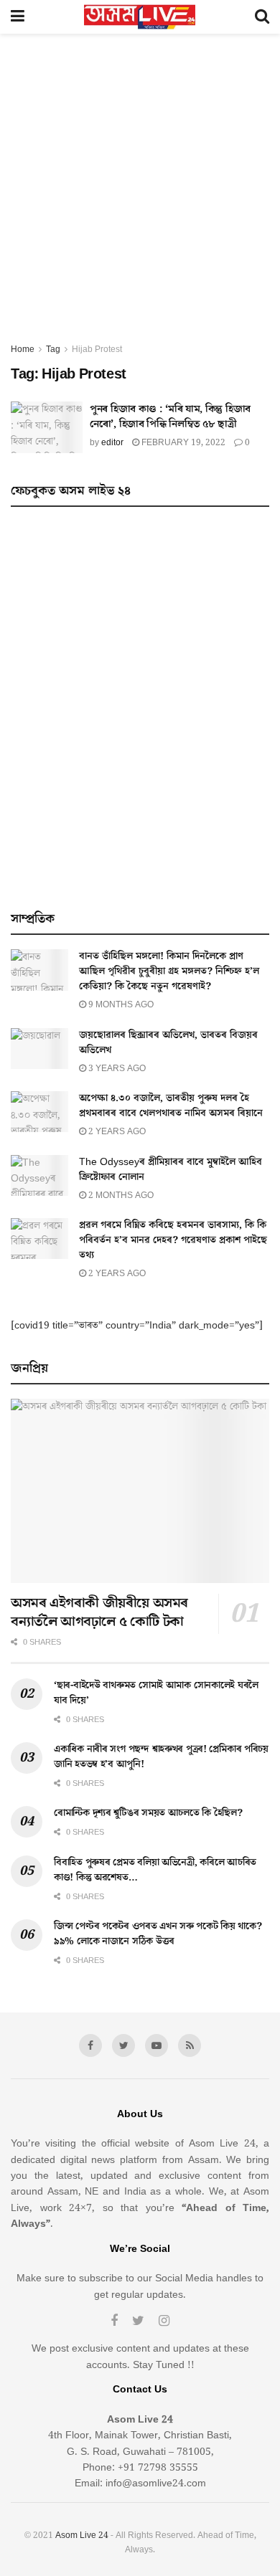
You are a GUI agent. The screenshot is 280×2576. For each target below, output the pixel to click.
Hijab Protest (97, 350)
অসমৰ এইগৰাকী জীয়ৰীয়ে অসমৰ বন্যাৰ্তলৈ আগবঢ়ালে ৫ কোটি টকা (99, 1612)
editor (112, 443)
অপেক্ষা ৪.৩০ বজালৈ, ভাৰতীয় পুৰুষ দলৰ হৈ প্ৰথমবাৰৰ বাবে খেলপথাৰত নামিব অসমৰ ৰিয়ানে (171, 1106)
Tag (53, 350)
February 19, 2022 (182, 443)
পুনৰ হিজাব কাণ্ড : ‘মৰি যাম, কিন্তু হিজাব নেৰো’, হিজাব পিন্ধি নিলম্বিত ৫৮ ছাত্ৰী (170, 417)
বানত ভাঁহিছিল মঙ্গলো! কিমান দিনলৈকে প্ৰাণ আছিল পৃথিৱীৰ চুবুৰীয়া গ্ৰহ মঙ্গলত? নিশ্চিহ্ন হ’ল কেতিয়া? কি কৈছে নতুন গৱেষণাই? (169, 971)
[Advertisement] (140, 195)
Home (23, 350)
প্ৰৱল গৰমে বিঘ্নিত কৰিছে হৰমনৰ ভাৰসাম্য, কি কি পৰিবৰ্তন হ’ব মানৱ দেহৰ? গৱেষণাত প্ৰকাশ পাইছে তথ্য (173, 1240)
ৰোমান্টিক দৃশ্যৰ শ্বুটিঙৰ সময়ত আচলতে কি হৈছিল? (148, 1813)
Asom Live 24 (82, 2535)
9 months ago (120, 1005)
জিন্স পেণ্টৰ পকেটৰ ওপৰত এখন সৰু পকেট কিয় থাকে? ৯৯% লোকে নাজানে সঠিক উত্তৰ (158, 1934)
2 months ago (120, 1196)
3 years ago (116, 1069)
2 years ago (116, 1132)
